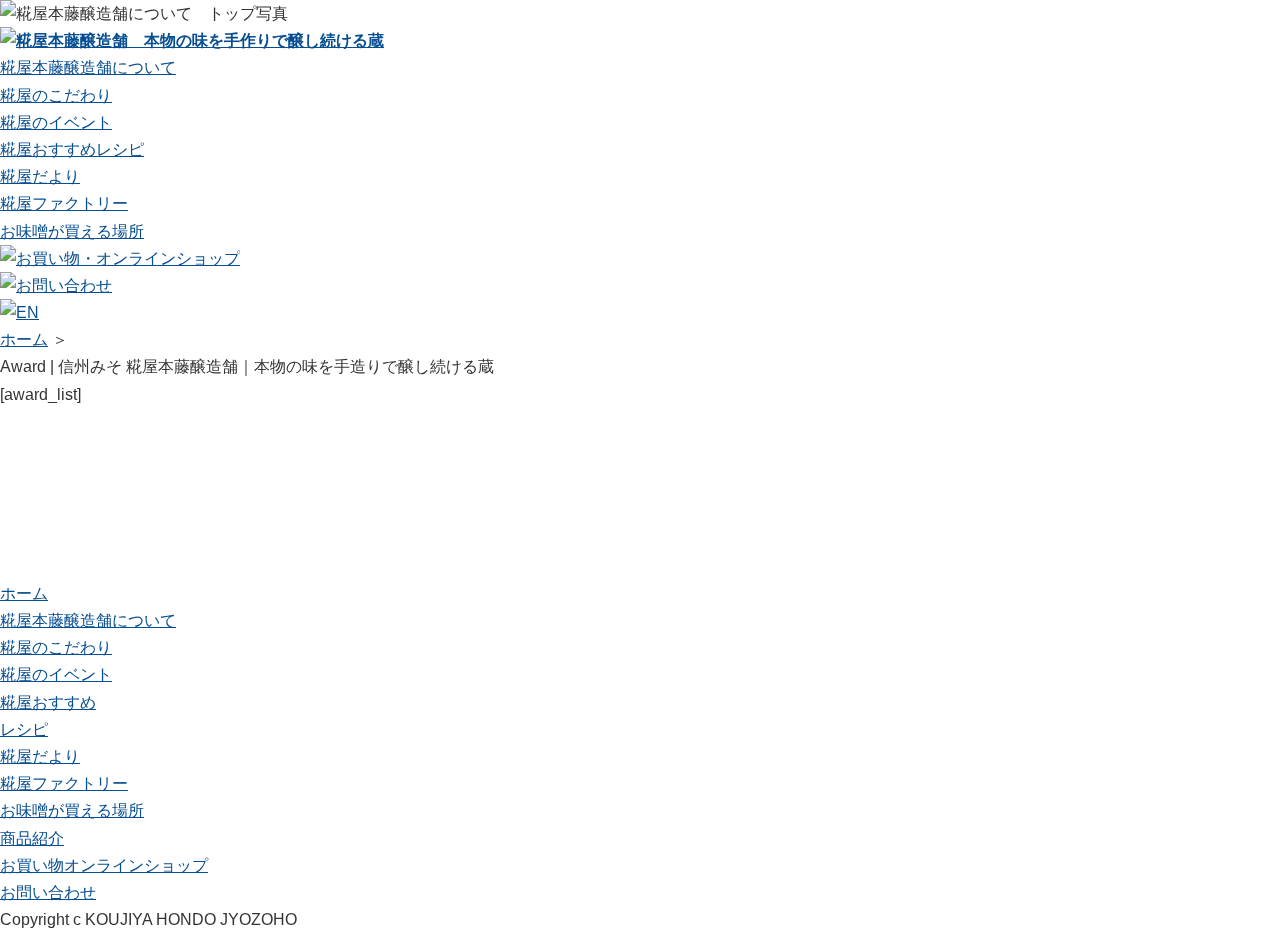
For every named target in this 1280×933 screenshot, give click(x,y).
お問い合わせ (48, 892)
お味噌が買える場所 (72, 231)
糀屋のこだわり (56, 95)
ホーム (24, 339)
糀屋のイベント (56, 122)
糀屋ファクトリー (64, 203)
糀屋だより (40, 176)
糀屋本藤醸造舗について (88, 67)
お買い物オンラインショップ (104, 865)
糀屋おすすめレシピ (72, 149)
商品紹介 (32, 838)
